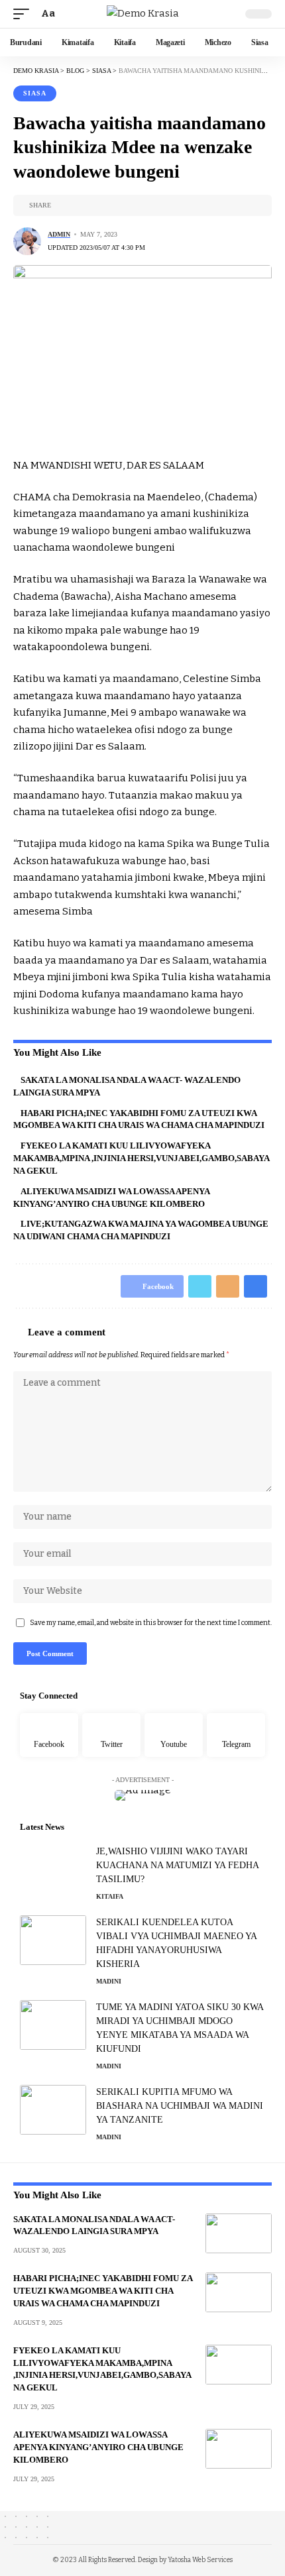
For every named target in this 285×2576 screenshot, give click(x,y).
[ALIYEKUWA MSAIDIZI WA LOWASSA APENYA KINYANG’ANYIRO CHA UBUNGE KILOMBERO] (239, 2449)
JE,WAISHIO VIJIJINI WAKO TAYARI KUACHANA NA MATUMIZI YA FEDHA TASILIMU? (178, 1865)
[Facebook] (49, 1735)
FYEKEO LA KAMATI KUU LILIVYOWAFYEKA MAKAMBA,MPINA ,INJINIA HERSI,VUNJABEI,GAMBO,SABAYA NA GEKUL (142, 1158)
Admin (59, 234)
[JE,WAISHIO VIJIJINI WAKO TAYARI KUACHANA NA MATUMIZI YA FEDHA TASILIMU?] (53, 1869)
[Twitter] (111, 1735)
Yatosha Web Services (200, 2560)
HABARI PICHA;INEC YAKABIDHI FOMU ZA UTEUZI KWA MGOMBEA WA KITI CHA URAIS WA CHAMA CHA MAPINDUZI (103, 2291)
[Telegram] (236, 1735)
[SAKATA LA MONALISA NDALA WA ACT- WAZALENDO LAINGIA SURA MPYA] (239, 2233)
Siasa (35, 93)
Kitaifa (110, 1896)
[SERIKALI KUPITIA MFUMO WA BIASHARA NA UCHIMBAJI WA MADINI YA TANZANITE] (53, 2110)
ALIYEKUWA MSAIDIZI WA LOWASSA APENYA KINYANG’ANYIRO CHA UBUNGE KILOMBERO (98, 2447)
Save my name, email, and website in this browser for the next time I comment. (151, 1623)
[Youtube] (174, 1735)
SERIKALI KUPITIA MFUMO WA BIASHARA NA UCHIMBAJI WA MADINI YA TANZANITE (180, 2106)
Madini (109, 1981)
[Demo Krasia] (143, 14)
